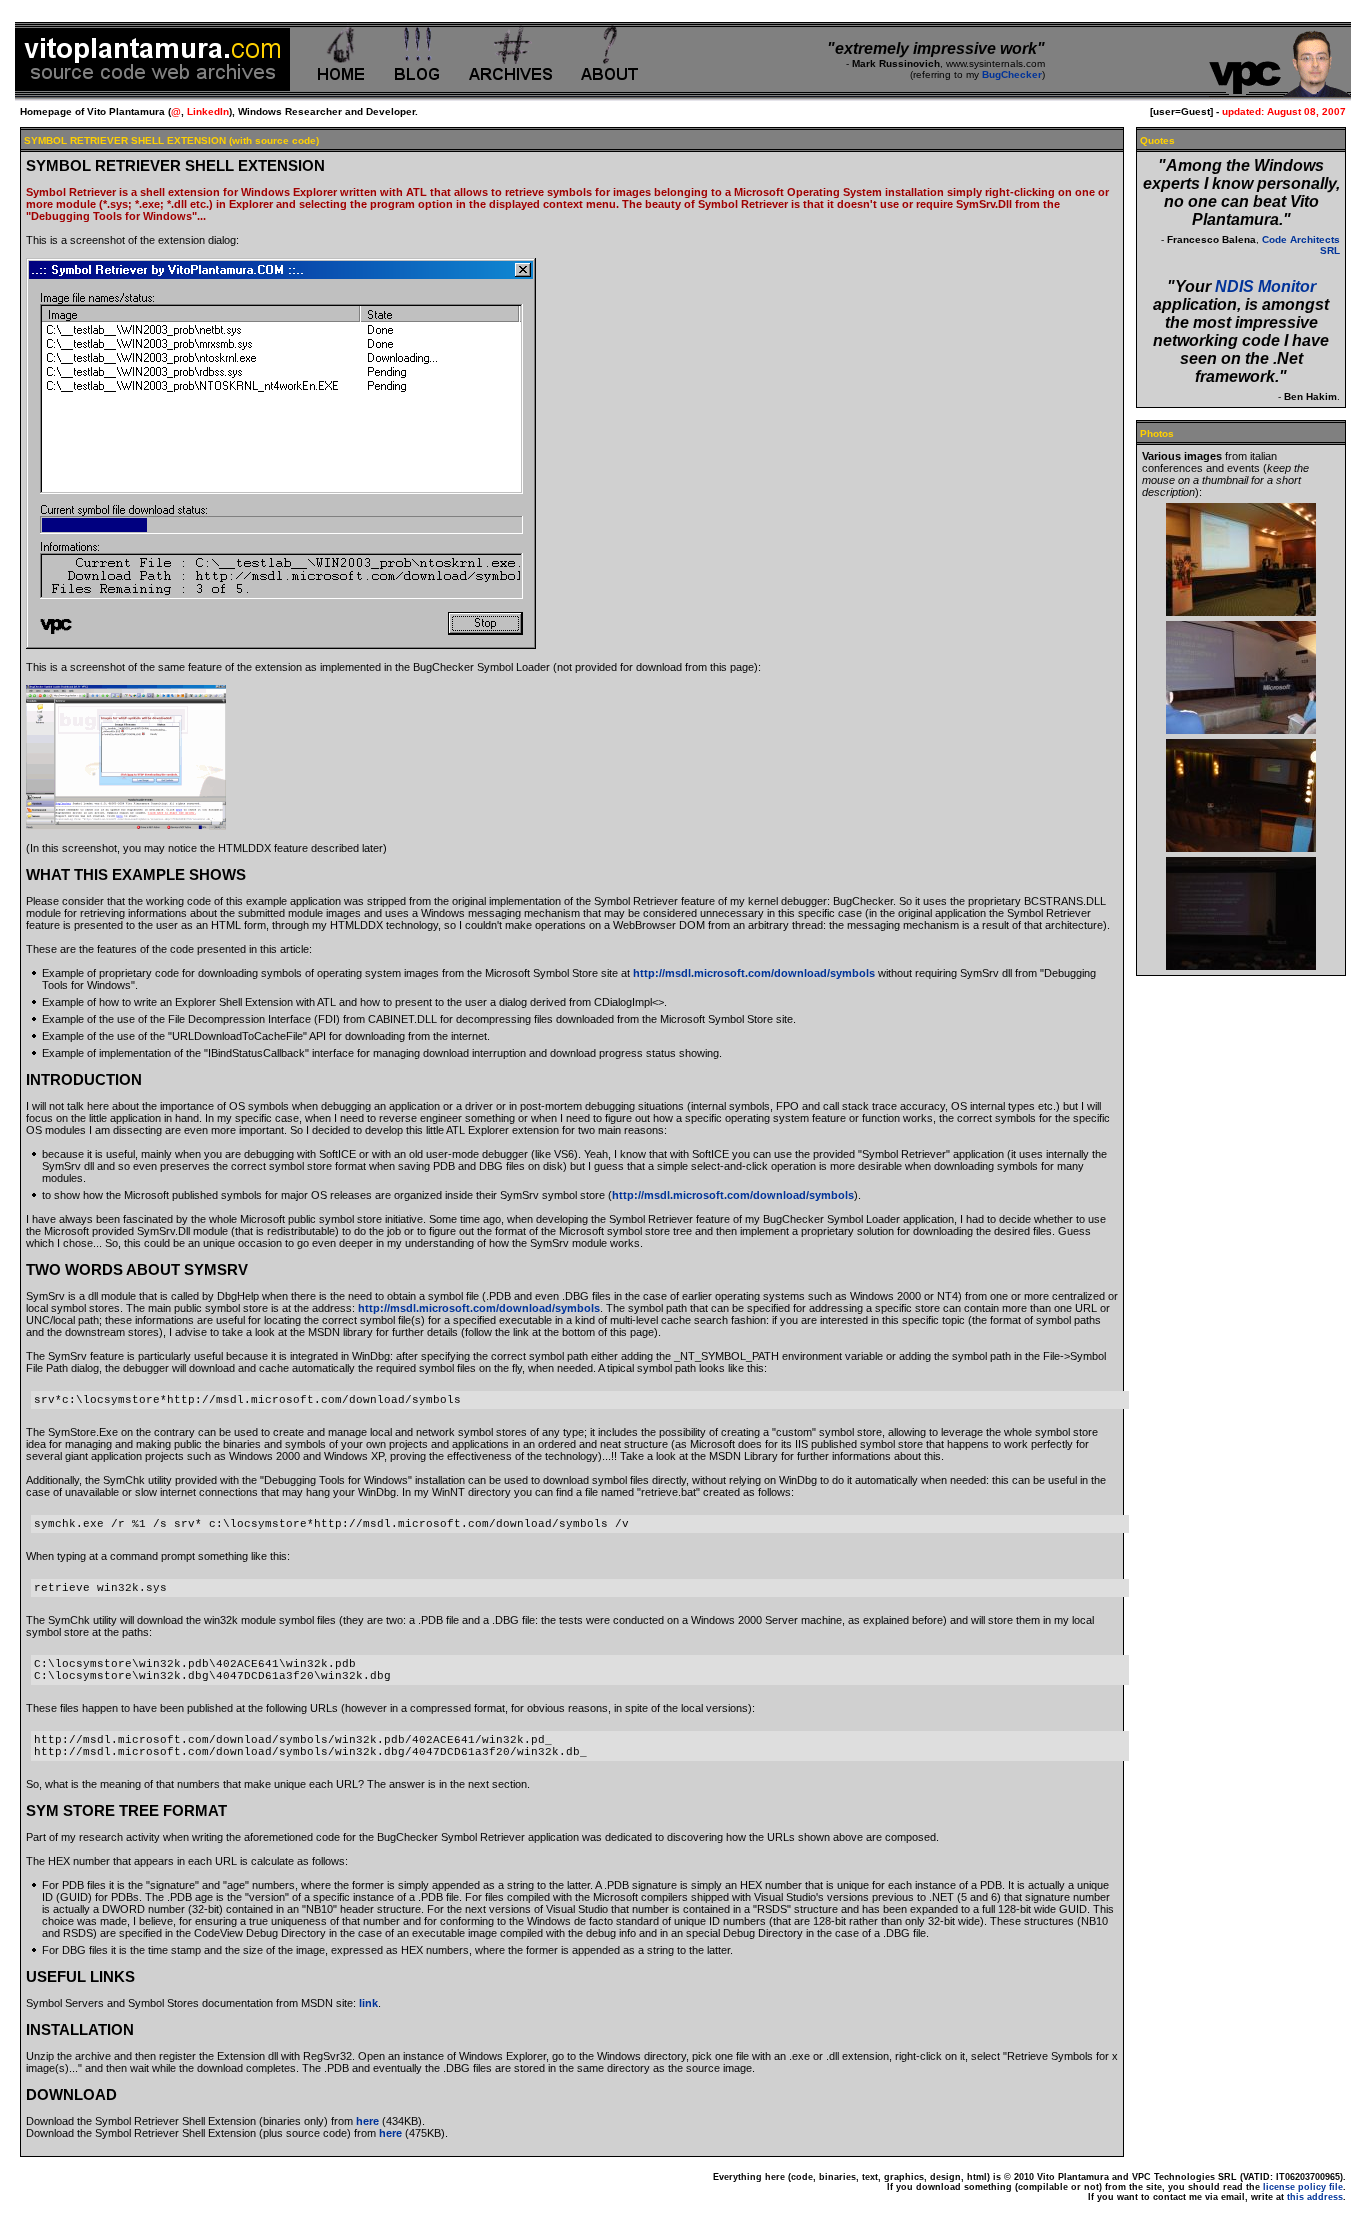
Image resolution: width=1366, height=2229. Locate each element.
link (368, 2003)
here (367, 2121)
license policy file (1303, 2187)
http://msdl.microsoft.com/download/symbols (754, 973)
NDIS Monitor (1265, 286)
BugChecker (1012, 74)
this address (1315, 2197)
